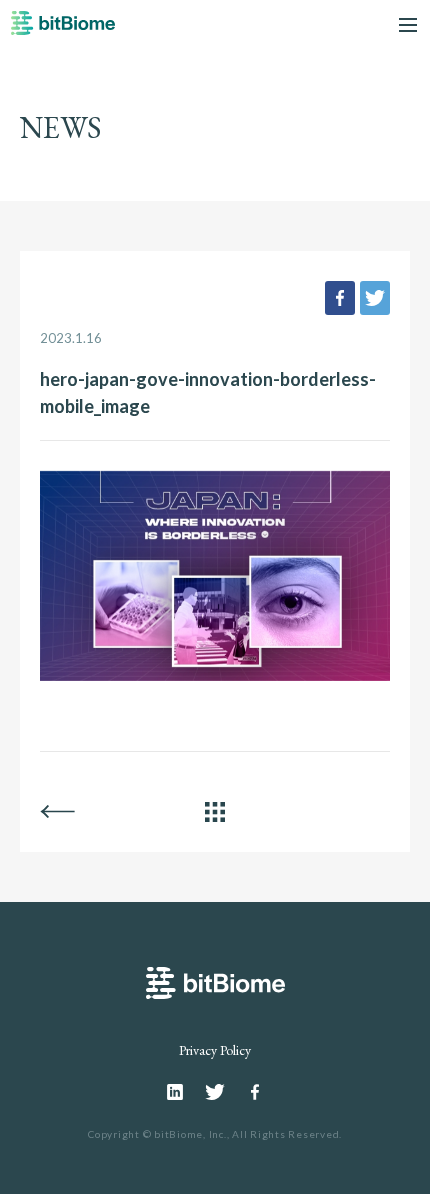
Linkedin (175, 1092)
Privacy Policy (215, 1050)
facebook (340, 298)
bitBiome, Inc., (191, 1134)
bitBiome (63, 29)
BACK (57, 812)
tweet (375, 298)
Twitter (215, 1092)
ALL (215, 812)
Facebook (255, 1092)
